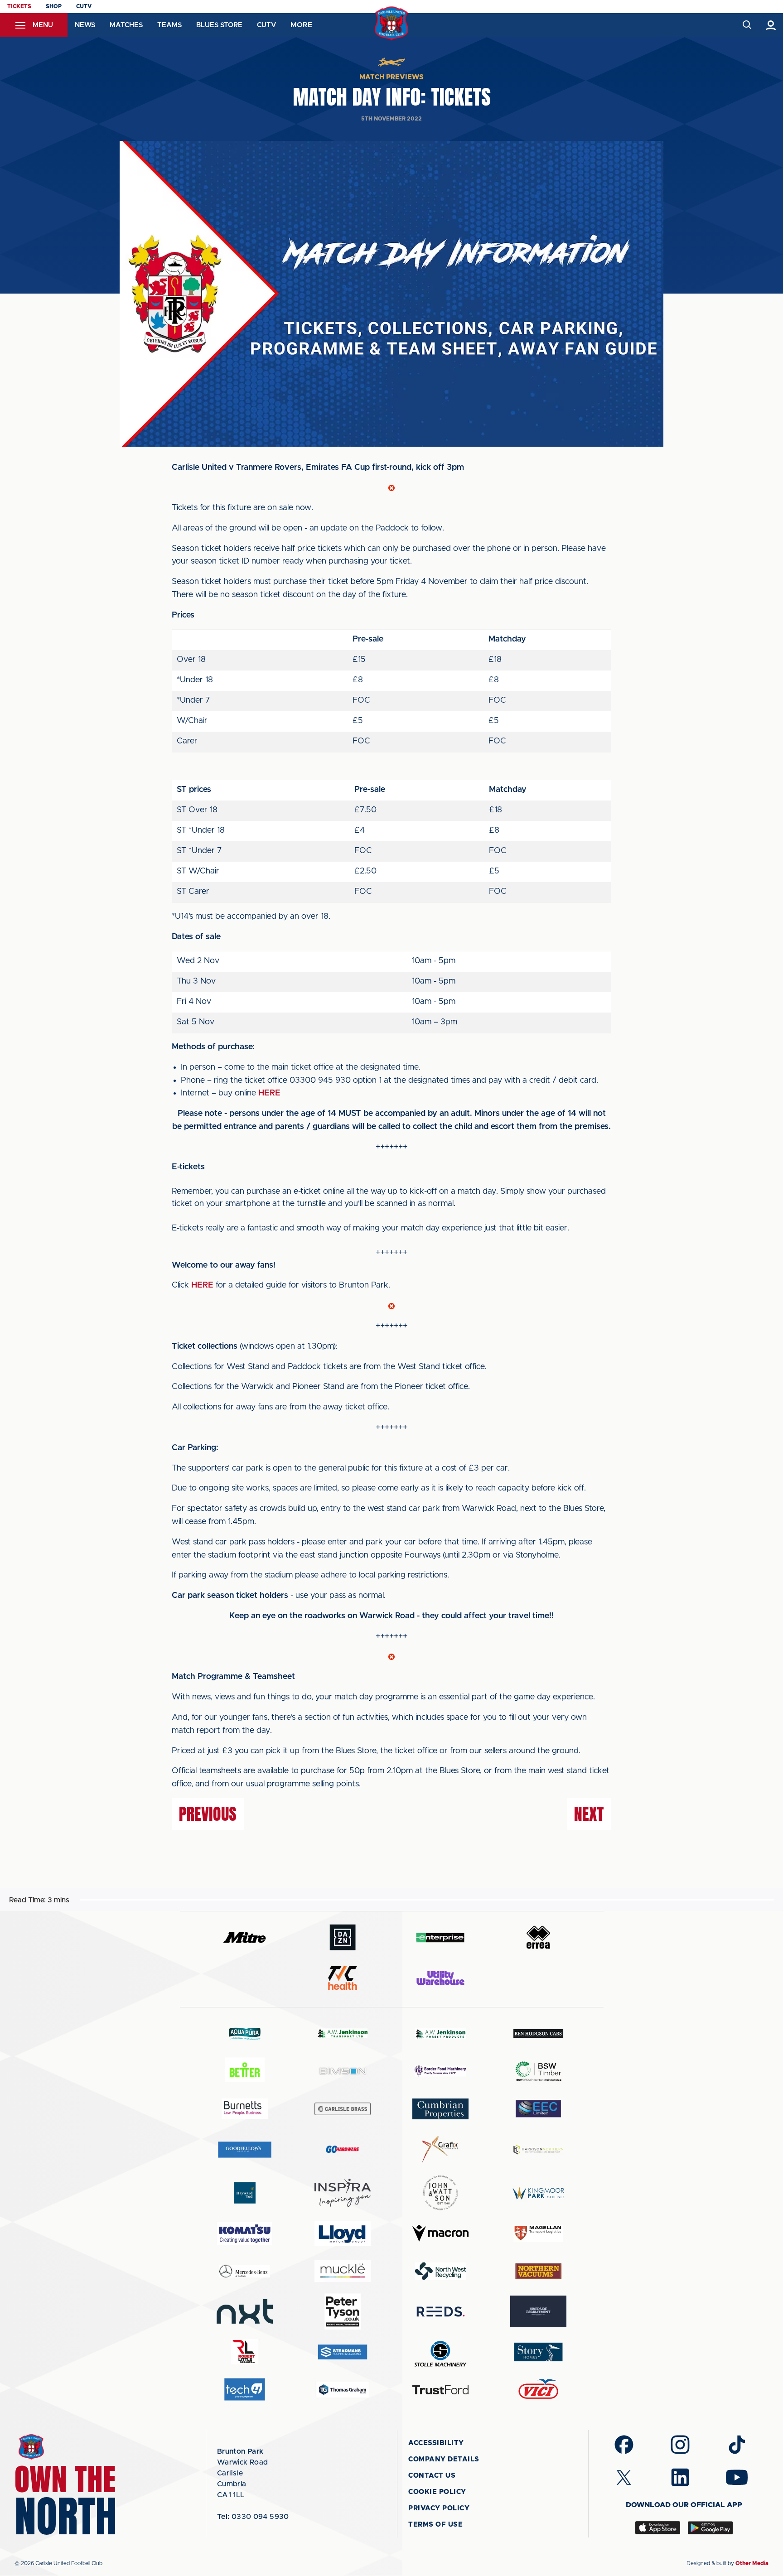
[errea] (538, 1937)
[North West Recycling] (440, 2271)
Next (589, 1814)
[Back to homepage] (392, 23)
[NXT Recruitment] (245, 2311)
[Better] (245, 2071)
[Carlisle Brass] (343, 2109)
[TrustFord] (440, 2390)
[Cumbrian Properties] (440, 2109)
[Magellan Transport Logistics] (538, 2233)
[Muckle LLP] (343, 2271)
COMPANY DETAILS (444, 2459)
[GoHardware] (343, 2149)
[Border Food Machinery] (440, 2071)
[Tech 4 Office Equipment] (245, 2390)
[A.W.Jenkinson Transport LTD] (343, 2033)
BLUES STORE (219, 25)
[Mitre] (245, 1937)
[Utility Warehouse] (440, 1978)
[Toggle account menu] (771, 25)
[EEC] (538, 2109)
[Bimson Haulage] (343, 2071)
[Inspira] (343, 2193)
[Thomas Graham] (343, 2390)
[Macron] (440, 2233)
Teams (169, 25)
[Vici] (538, 2390)
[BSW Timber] (538, 2071)
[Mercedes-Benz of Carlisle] (245, 2271)
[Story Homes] (538, 2352)
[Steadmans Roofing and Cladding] (343, 2352)
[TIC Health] (343, 1978)
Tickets (19, 6)
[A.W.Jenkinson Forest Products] (440, 2033)
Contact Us (432, 2476)
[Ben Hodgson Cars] (538, 2033)
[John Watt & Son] (440, 2193)
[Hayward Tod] (245, 2193)
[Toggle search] (747, 25)
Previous (208, 1814)
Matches (126, 25)
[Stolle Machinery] (440, 2352)
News (85, 25)
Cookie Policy (437, 2492)
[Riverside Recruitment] (538, 2311)
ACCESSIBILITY (436, 2443)
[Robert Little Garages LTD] (245, 2352)
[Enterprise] (440, 1937)
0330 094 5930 (253, 2517)
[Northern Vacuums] (538, 2271)
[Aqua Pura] (245, 2033)
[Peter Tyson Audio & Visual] (343, 2311)
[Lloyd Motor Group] (343, 2233)
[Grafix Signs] (440, 2149)
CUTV (84, 6)
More (301, 25)
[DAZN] (343, 1937)
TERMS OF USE (435, 2525)
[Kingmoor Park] (538, 2193)
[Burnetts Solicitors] (245, 2109)
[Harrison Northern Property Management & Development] (538, 2149)
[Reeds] (440, 2312)
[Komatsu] (245, 2233)
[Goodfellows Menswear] (245, 2149)
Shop (54, 6)
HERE (269, 1093)
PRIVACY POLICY (439, 2508)
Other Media (752, 2563)
